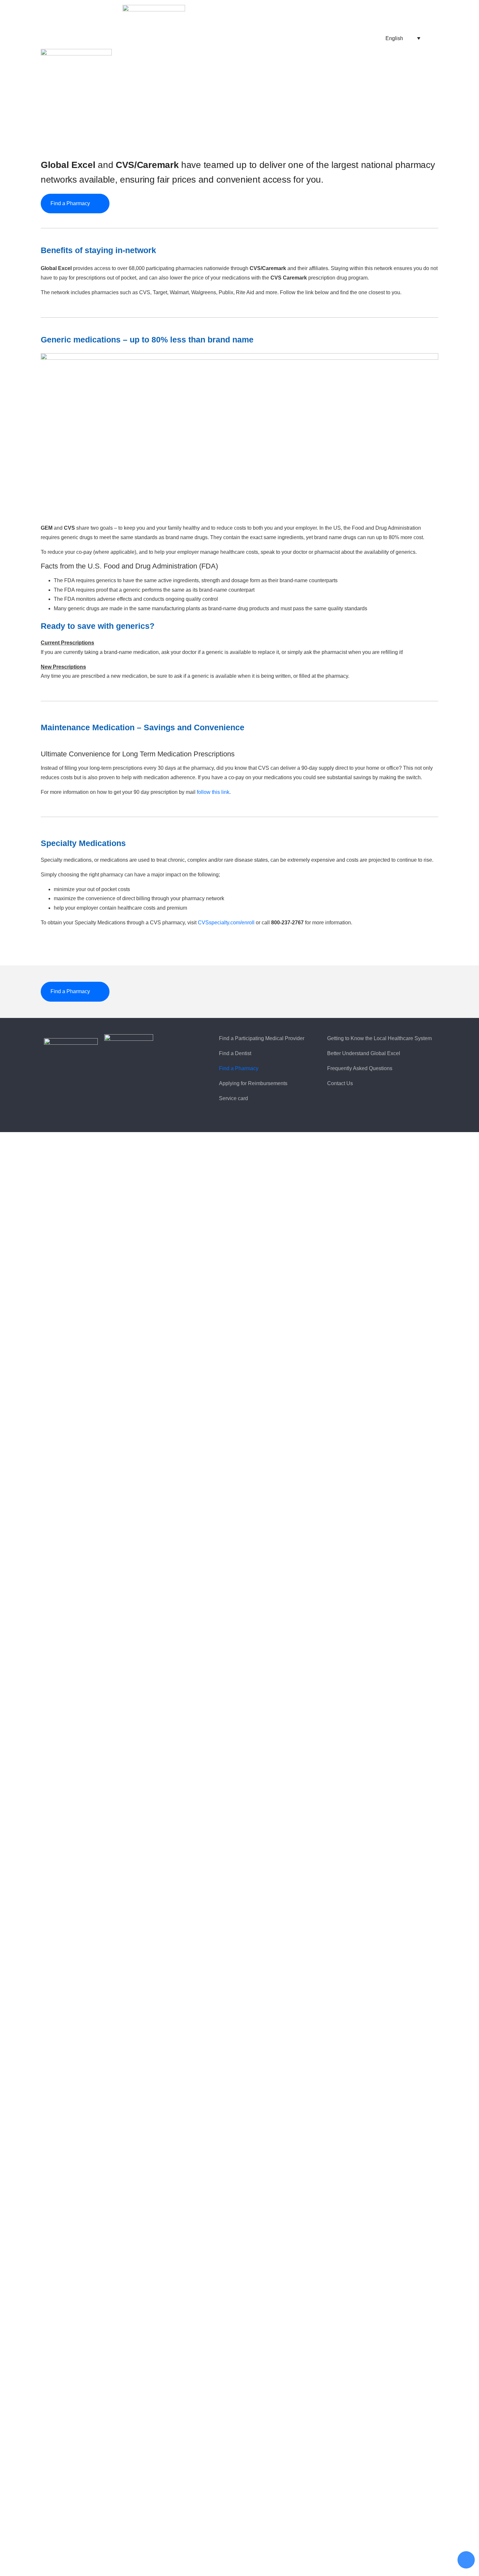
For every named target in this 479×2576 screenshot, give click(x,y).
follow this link (213, 792)
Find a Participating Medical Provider (262, 1038)
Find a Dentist (235, 1053)
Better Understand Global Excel (364, 1053)
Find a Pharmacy (239, 1068)
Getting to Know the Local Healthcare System (379, 1038)
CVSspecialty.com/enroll (226, 923)
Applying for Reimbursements (253, 1083)
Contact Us (340, 1083)
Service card (233, 1098)
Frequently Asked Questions (360, 1068)
